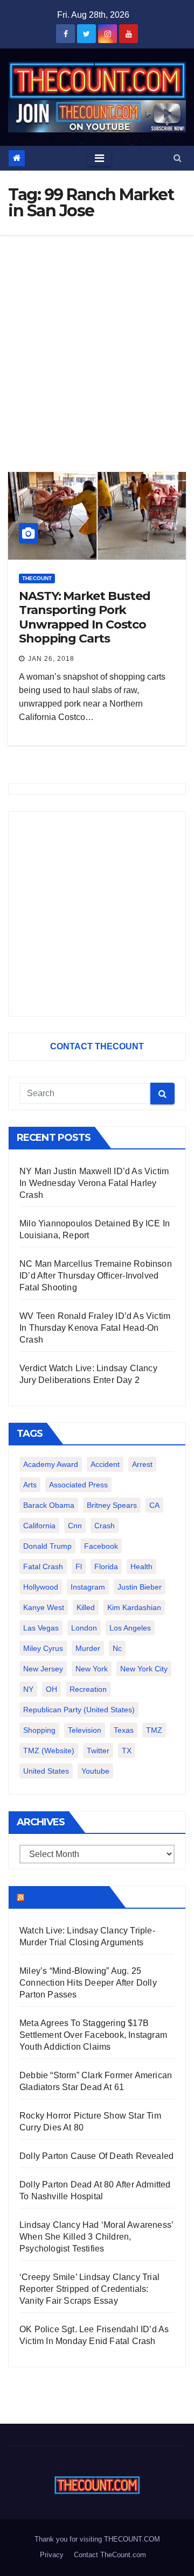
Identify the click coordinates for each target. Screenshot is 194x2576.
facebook (101, 1546)
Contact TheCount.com (110, 2555)
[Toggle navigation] (99, 158)
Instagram (88, 1587)
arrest (142, 1464)
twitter (98, 1751)
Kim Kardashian (134, 1607)
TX (127, 1751)
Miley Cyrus (43, 1648)
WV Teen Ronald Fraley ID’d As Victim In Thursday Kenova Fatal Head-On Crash (95, 1328)
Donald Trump (47, 1546)
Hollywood (41, 1587)
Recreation (88, 1689)
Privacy (52, 2555)
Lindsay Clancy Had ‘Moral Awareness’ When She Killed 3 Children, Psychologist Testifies (96, 2237)
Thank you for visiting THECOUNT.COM (97, 2539)
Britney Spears (112, 1505)
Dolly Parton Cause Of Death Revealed (96, 2156)
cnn (75, 1526)
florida (106, 1566)
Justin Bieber (140, 1587)
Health (141, 1566)
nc (117, 1648)
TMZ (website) (49, 1751)
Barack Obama (49, 1505)
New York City (144, 1669)
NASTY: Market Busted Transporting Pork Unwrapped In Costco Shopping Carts (85, 617)
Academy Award (51, 1464)
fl (79, 1566)
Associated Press (78, 1485)
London (84, 1628)
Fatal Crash (43, 1566)
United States (46, 1771)
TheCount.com (66, 1897)
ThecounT (37, 578)
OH (51, 1689)
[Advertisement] (97, 337)
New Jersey (43, 1669)
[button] (178, 158)
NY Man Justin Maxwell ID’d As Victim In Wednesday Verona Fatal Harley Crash (94, 1183)
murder (88, 1648)
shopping (39, 1730)
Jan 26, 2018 (51, 659)
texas (124, 1730)
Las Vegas (41, 1628)
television (85, 1730)
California (39, 1526)
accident (105, 1464)
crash (105, 1526)
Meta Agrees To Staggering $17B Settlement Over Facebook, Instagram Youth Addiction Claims (93, 2035)
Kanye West (44, 1607)
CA (154, 1505)
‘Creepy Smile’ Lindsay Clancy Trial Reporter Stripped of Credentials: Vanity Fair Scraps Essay (89, 2289)
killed (86, 1607)
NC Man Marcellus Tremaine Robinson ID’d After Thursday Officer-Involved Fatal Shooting (96, 1276)
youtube (95, 1771)
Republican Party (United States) (79, 1710)
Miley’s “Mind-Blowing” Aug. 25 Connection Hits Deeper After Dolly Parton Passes (88, 1983)
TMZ (154, 1730)
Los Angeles (130, 1628)
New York (92, 1669)
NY (28, 1689)
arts (30, 1485)
